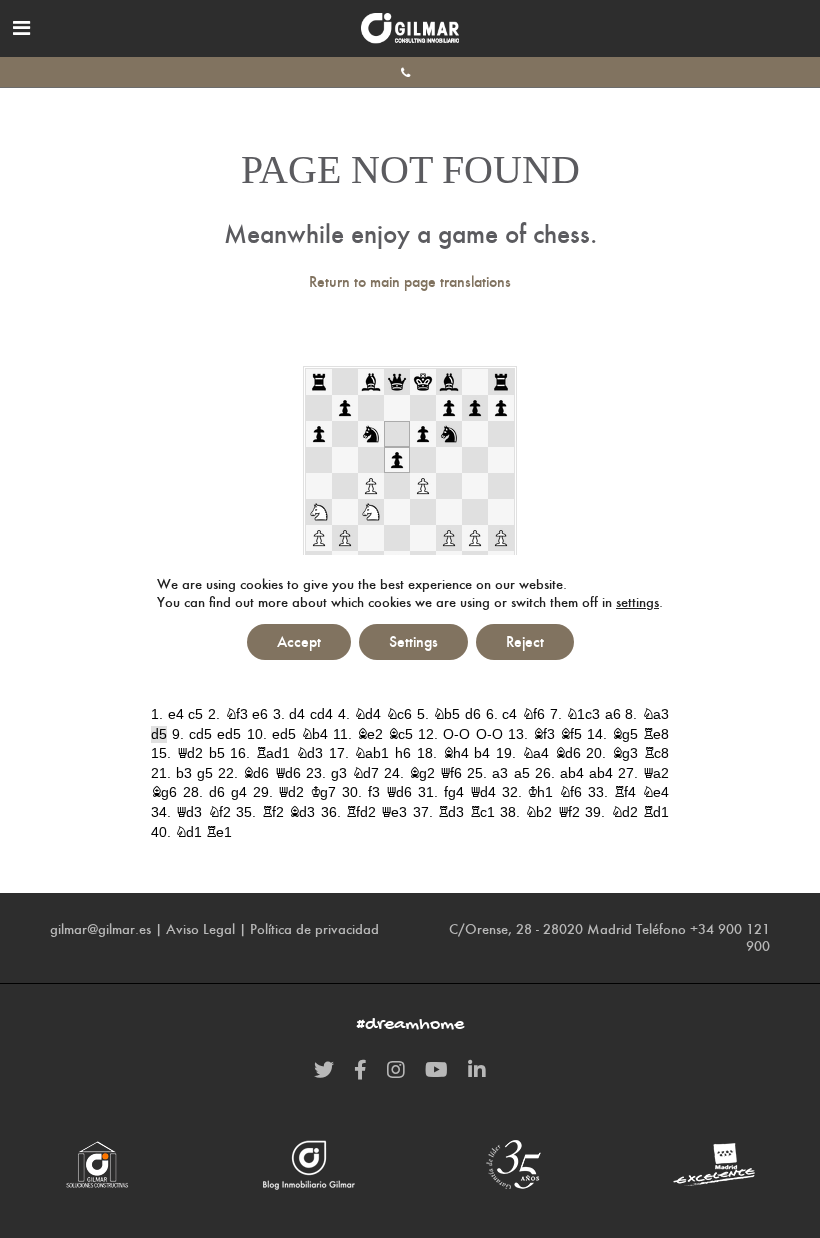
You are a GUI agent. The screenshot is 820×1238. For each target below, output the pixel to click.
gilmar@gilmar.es (100, 929)
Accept (299, 641)
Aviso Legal (200, 929)
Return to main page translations (410, 281)
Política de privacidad (314, 929)
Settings (413, 641)
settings (637, 602)
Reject (525, 641)
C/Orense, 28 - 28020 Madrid (540, 929)
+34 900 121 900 (730, 937)
